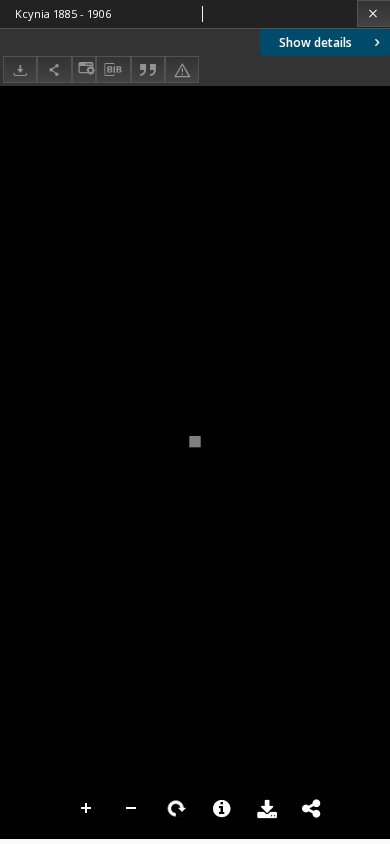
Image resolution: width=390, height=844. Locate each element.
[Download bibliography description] (113, 70)
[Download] (20, 69)
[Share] (54, 69)
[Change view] (84, 69)
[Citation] (148, 69)
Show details (315, 42)
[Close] (373, 13)
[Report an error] (182, 69)
